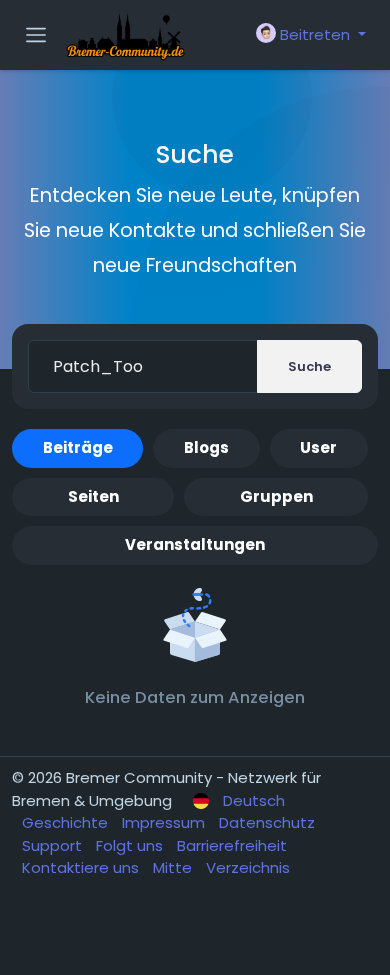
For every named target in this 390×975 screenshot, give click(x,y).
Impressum (165, 822)
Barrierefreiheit (232, 845)
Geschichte (67, 822)
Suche (309, 366)
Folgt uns (131, 845)
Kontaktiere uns (82, 867)
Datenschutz (267, 822)
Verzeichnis (248, 867)
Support (54, 845)
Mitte (174, 867)
